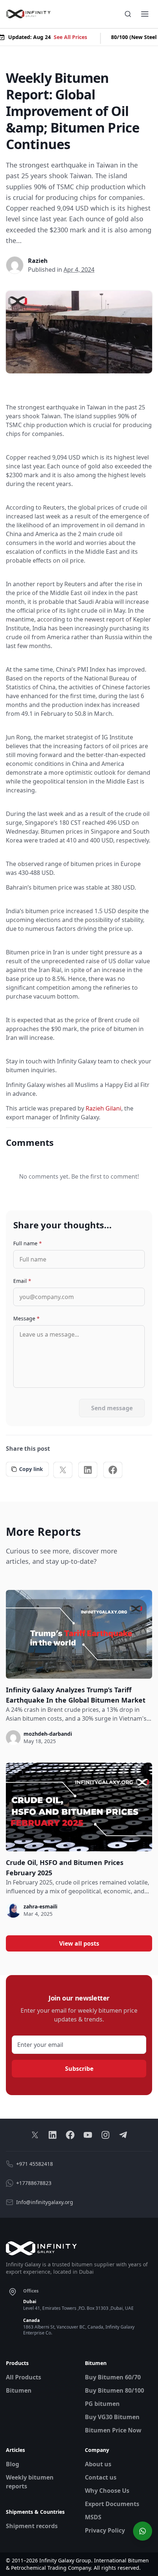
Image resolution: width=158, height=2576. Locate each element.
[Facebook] (113, 1470)
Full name (28, 1243)
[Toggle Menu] (145, 14)
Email (22, 1281)
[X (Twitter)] (63, 1470)
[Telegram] (123, 2135)
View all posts (79, 1943)
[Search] (128, 14)
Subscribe (79, 2069)
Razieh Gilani (103, 1108)
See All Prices (66, 37)
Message (26, 1318)
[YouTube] (88, 2135)
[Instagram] (105, 2135)
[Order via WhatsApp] (143, 2531)
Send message (112, 1408)
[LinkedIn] (88, 1470)
